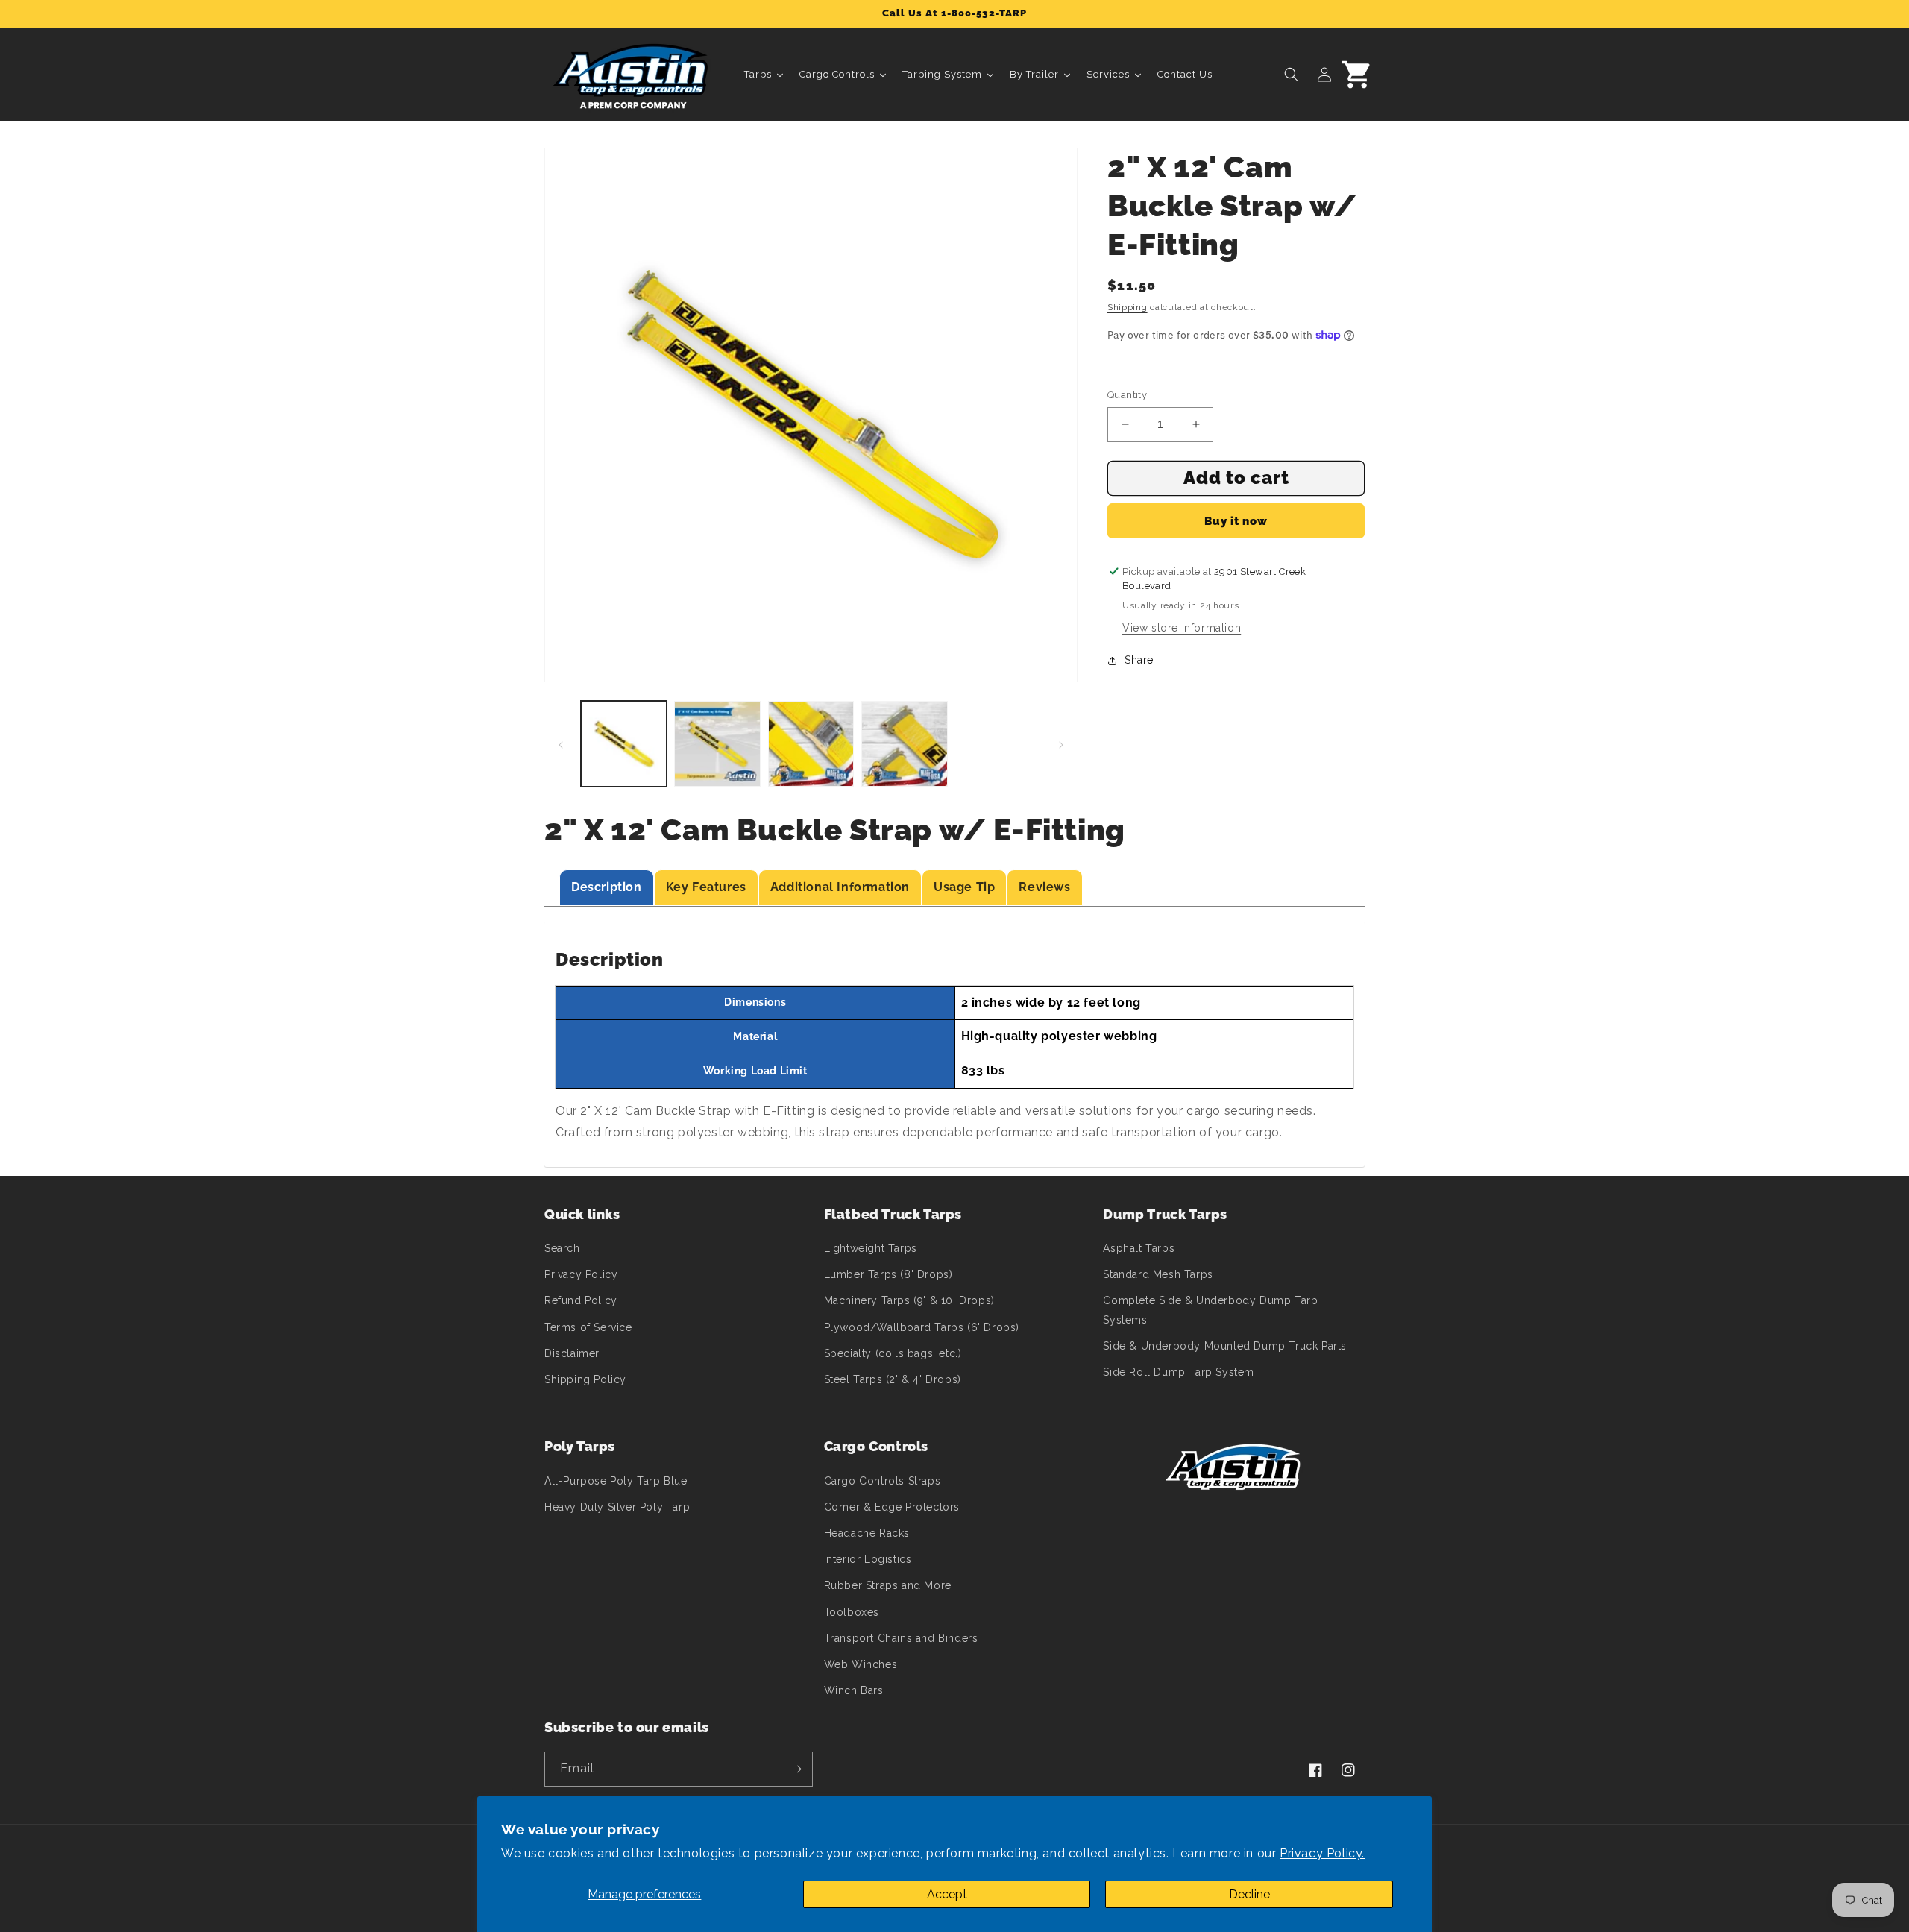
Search (562, 1248)
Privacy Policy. (1322, 1853)
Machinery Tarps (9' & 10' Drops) (909, 1300)
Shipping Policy (585, 1379)
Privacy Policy (581, 1274)
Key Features (706, 887)
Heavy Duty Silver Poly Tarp (617, 1507)
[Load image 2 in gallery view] (717, 744)
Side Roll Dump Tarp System (1179, 1372)
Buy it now (1236, 521)
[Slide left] (561, 744)
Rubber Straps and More (888, 1585)
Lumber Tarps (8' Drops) (889, 1274)
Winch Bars (854, 1690)
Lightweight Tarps (871, 1248)
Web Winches (861, 1664)
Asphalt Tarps (1139, 1248)
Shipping (1128, 307)
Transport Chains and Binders (901, 1638)
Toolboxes (852, 1612)
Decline (1249, 1894)
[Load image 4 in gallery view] (904, 744)
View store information (1182, 628)
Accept (947, 1894)
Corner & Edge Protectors (892, 1507)
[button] (1292, 75)
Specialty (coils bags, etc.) (893, 1353)
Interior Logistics (868, 1559)
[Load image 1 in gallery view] (624, 744)
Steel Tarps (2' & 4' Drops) (893, 1379)
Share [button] (1139, 660)
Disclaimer (572, 1353)
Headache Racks (867, 1533)
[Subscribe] (796, 1769)
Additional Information (840, 887)
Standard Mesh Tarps (1158, 1274)
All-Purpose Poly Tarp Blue (616, 1481)
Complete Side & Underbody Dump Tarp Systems (1210, 1310)
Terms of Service (588, 1327)
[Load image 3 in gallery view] (811, 744)
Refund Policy (581, 1300)
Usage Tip (964, 887)
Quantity (1127, 395)
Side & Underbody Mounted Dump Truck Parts (1225, 1346)
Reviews (1044, 887)
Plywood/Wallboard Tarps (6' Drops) (922, 1327)
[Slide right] (1061, 744)
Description (607, 887)
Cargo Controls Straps (883, 1481)
